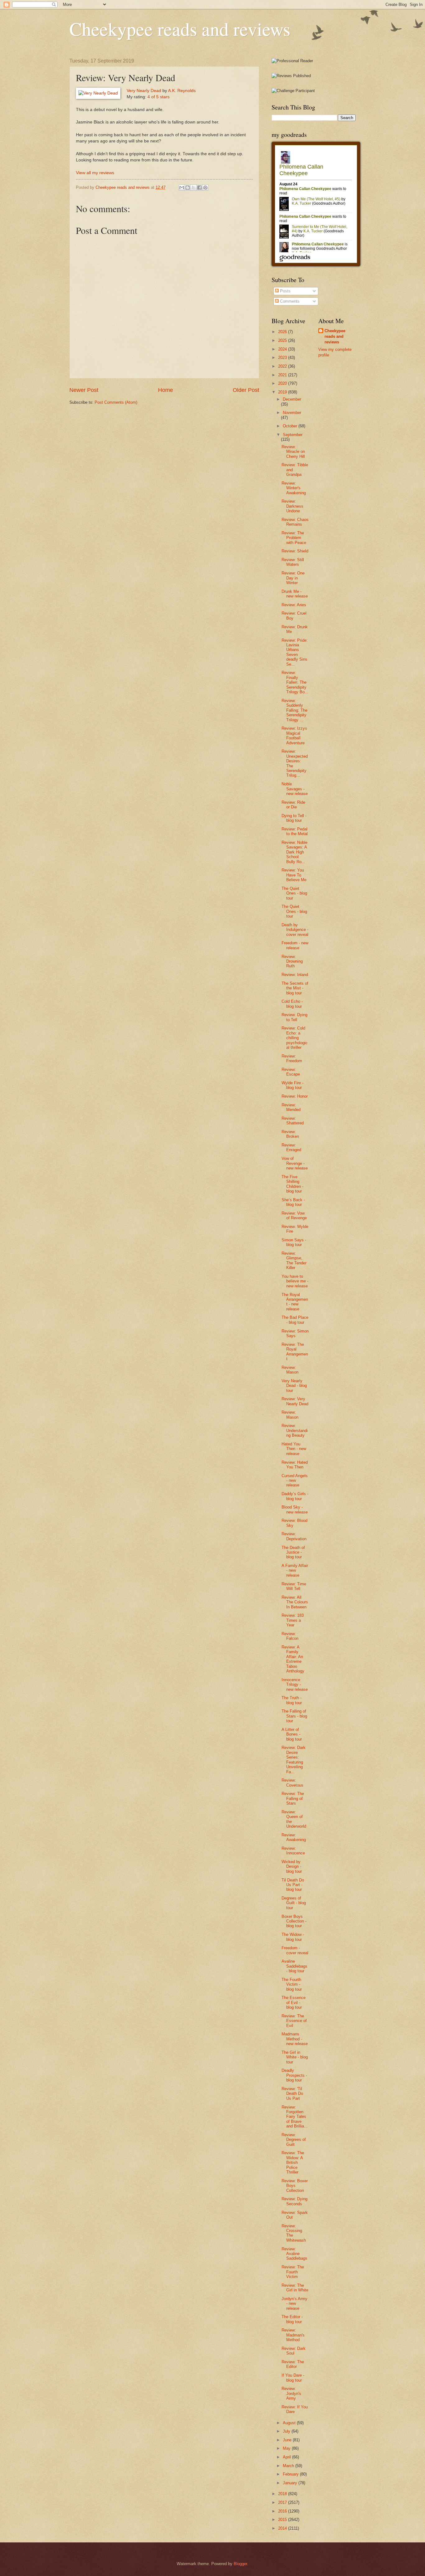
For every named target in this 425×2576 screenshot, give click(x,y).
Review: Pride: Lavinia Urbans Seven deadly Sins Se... (295, 652)
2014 (283, 2528)
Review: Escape (291, 1072)
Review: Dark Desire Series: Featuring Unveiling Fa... (294, 1760)
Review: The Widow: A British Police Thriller (293, 2162)
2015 (283, 2520)
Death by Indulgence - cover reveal (295, 930)
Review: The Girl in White (295, 2288)
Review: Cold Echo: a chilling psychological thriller (295, 1038)
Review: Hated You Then (295, 1465)
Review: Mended (291, 1107)
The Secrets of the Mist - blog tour (295, 988)
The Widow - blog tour (293, 1937)
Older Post (246, 390)
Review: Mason (290, 1370)
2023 (283, 358)
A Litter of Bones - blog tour (292, 1734)
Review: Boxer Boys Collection (295, 2186)
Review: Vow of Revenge (294, 1216)
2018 (283, 2494)
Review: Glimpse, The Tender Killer (294, 1260)
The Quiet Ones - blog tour (294, 893)
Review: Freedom (292, 1058)
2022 (283, 366)
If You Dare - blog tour (293, 2378)
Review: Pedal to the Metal (295, 831)
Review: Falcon (290, 1636)
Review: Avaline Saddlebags (294, 2254)
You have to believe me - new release (295, 1281)
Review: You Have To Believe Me (294, 875)
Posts (285, 291)
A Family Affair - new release (295, 1570)
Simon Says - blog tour (294, 1242)
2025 (283, 340)
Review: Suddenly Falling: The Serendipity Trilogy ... (294, 710)
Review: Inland (295, 975)
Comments (289, 301)
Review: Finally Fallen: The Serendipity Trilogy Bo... (295, 682)
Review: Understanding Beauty (295, 1430)
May (287, 2448)
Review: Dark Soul (294, 2351)
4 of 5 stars (159, 97)
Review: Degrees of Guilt (294, 2140)
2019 (283, 392)
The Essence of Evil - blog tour (294, 2002)
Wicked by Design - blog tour (292, 1867)
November (292, 413)
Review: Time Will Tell (294, 1586)
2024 (283, 349)
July (287, 2431)
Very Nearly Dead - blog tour (294, 1386)
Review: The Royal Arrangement (295, 1352)
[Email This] (182, 188)
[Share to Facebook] (199, 188)
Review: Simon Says (295, 1333)
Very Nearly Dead (144, 91)
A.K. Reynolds (182, 91)
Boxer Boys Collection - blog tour (294, 1921)
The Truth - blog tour (292, 1700)
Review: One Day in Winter (293, 578)
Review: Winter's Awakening (294, 488)
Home (166, 390)
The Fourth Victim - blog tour (292, 1984)
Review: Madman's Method (293, 2335)
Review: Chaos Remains (295, 522)
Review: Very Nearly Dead (295, 1401)
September (293, 435)
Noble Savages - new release (295, 789)
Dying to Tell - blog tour (294, 818)
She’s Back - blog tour (293, 1202)
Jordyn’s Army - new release (294, 2304)
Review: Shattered (293, 1121)
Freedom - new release (295, 945)
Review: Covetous (292, 1783)
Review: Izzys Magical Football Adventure (294, 735)
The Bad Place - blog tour (295, 1320)
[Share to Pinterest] (205, 188)
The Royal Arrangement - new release (295, 1302)
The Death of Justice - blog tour (293, 1552)
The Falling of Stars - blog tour (294, 1716)
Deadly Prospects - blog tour (294, 2075)
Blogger (240, 2564)
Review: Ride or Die (293, 805)
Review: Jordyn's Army (291, 2393)
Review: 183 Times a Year (293, 1620)
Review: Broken (290, 1134)
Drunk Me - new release (295, 594)
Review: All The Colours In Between (295, 1602)
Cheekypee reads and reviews (180, 29)
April (287, 2457)
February (291, 2474)
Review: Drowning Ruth (292, 961)
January (291, 2483)
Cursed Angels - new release (295, 1481)
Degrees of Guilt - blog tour (294, 1903)
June (288, 2440)
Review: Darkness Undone (292, 506)
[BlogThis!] (188, 188)
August (290, 2423)
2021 (283, 375)
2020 (283, 383)
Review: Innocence (293, 1851)
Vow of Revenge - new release (295, 1163)
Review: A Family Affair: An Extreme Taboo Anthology (293, 1659)
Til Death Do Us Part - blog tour (293, 1885)
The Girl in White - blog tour (295, 2057)
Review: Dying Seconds (294, 2201)
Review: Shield (295, 551)
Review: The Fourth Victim (293, 2272)
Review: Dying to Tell (294, 1017)
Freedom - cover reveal (295, 1950)
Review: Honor (295, 1096)
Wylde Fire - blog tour (292, 1085)
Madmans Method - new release (295, 2039)
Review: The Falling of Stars (293, 1798)
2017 (283, 2502)
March (289, 2466)
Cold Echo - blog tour (292, 1004)
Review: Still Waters (293, 562)
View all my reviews (95, 173)
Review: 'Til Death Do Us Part (292, 2094)
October (291, 426)
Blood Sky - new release (295, 1509)
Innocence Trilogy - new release (295, 1685)
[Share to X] (194, 188)
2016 (283, 2511)
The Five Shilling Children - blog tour (292, 1184)
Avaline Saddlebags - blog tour (294, 1966)
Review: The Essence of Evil (294, 2021)
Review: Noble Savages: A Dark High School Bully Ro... (294, 852)
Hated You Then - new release (294, 1449)
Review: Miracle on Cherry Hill (293, 452)
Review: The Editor (293, 2364)
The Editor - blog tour (292, 2319)
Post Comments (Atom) (116, 402)
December (292, 399)
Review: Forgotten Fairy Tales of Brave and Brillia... (295, 2117)
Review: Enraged (291, 1147)
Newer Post (84, 390)
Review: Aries (294, 605)
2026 (283, 332)
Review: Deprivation (294, 1536)
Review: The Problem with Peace (294, 538)
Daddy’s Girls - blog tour (295, 1496)
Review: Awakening (294, 1837)
